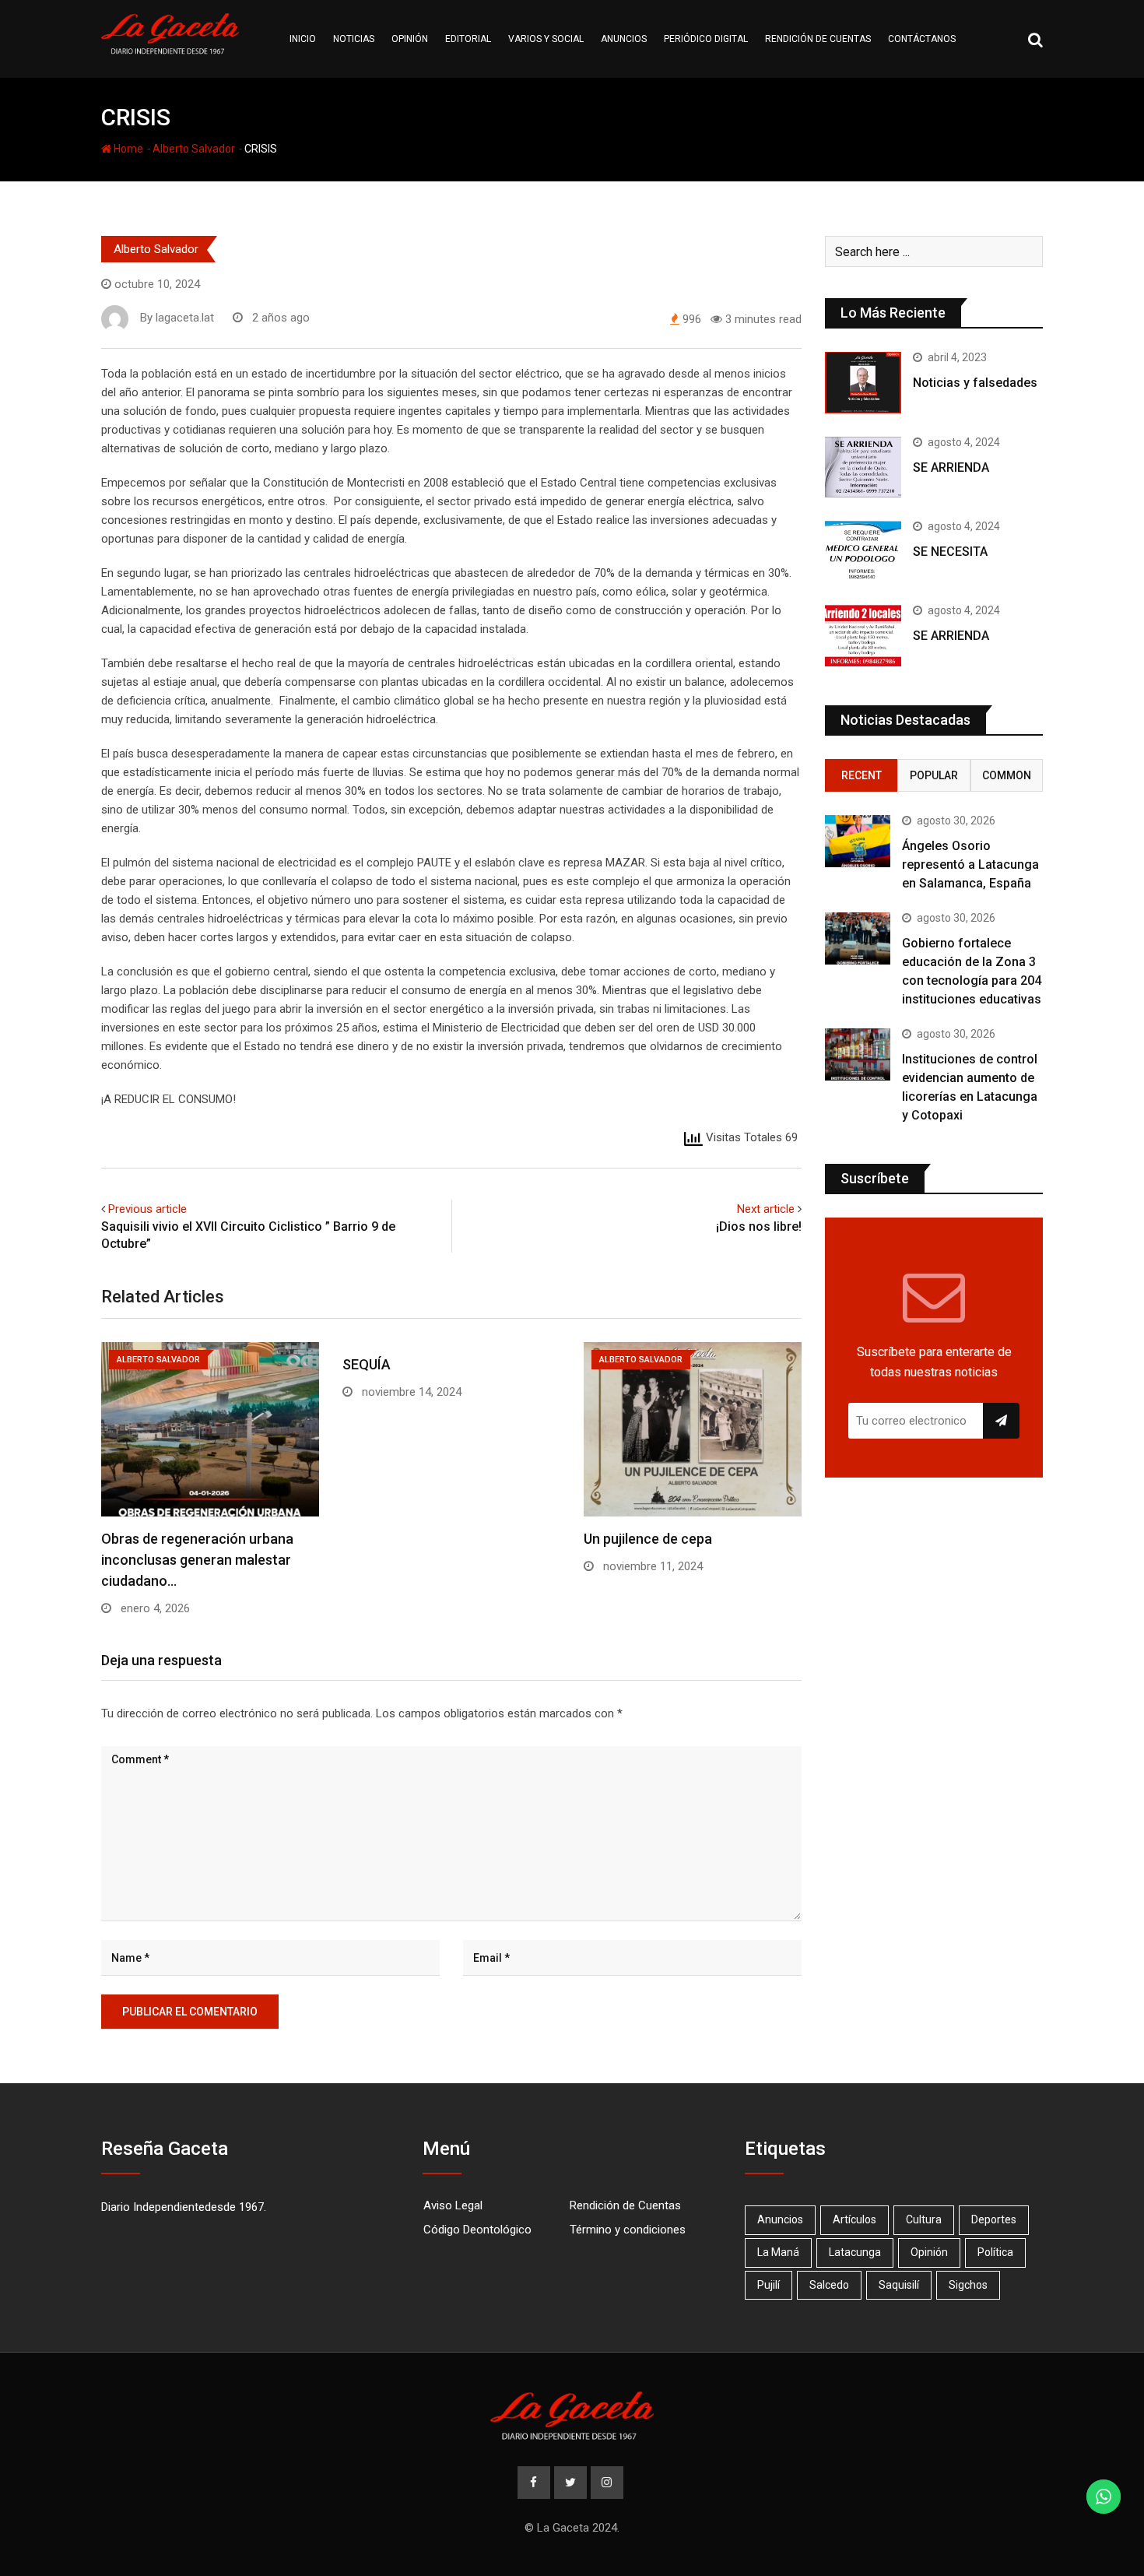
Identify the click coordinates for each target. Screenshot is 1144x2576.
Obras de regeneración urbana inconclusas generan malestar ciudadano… (197, 1560)
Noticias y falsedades (975, 383)
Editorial (468, 39)
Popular (934, 775)
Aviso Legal (453, 2205)
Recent (862, 775)
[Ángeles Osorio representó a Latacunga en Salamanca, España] (858, 841)
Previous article (147, 1209)
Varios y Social (546, 39)
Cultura (924, 2219)
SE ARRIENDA (951, 467)
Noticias (354, 39)
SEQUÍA (367, 1364)
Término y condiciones (628, 2230)
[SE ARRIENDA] (863, 467)
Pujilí (769, 2285)
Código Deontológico (477, 2230)
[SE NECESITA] (863, 551)
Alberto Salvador (194, 149)
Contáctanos (922, 39)
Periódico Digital (706, 39)
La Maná (778, 2252)
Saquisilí (899, 2285)
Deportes (994, 2219)
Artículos (854, 2219)
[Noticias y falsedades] (863, 382)
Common (1007, 775)
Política (995, 2252)
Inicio (303, 39)
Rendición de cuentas (818, 39)
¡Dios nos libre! (759, 1226)
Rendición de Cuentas (625, 2205)
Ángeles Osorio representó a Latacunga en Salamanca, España (970, 865)
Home (127, 149)
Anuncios (624, 39)
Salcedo (829, 2285)
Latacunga (855, 2252)
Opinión (410, 39)
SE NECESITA (950, 552)
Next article (766, 1209)
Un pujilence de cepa (648, 1539)
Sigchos (968, 2285)
